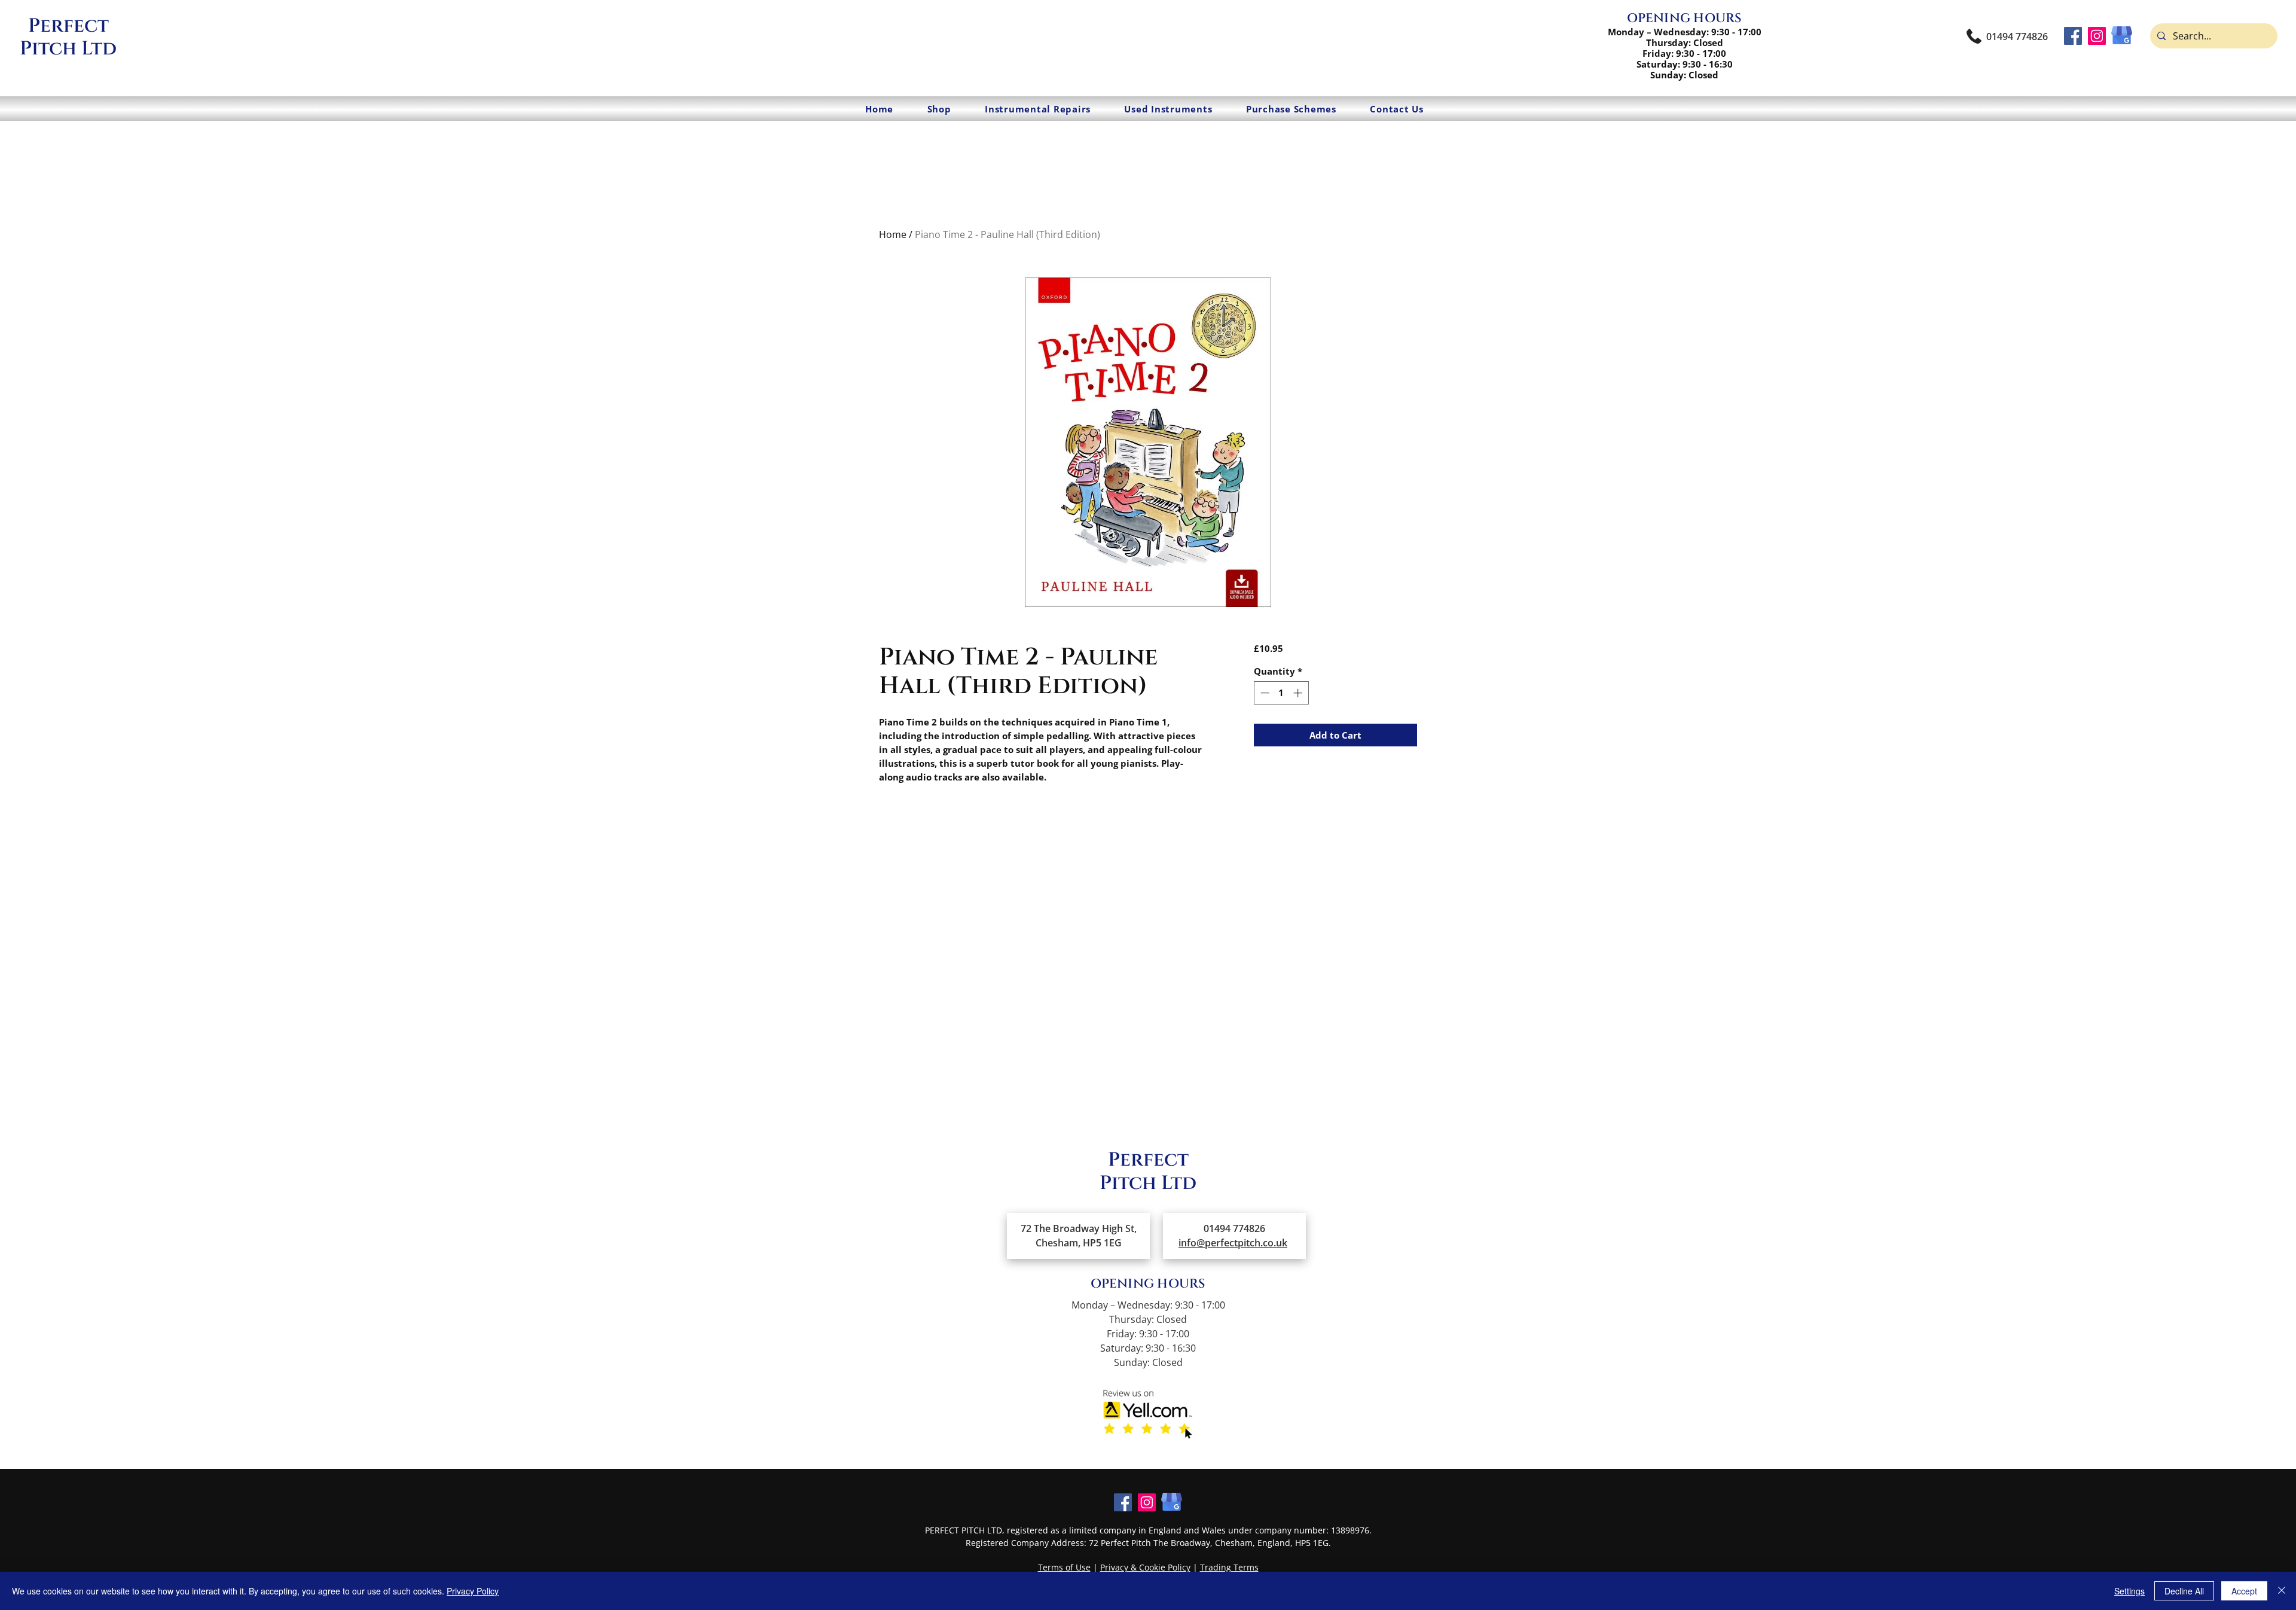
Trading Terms (1229, 1567)
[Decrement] (1264, 693)
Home (893, 234)
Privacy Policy (473, 1591)
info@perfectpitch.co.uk (1233, 1243)
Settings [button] (2129, 1591)
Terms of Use (1064, 1567)
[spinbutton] (1281, 693)
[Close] (2282, 1591)
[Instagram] (2097, 36)
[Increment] (1299, 693)
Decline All (2184, 1591)
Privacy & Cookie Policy (1145, 1567)
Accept (2244, 1591)
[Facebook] (2073, 36)
